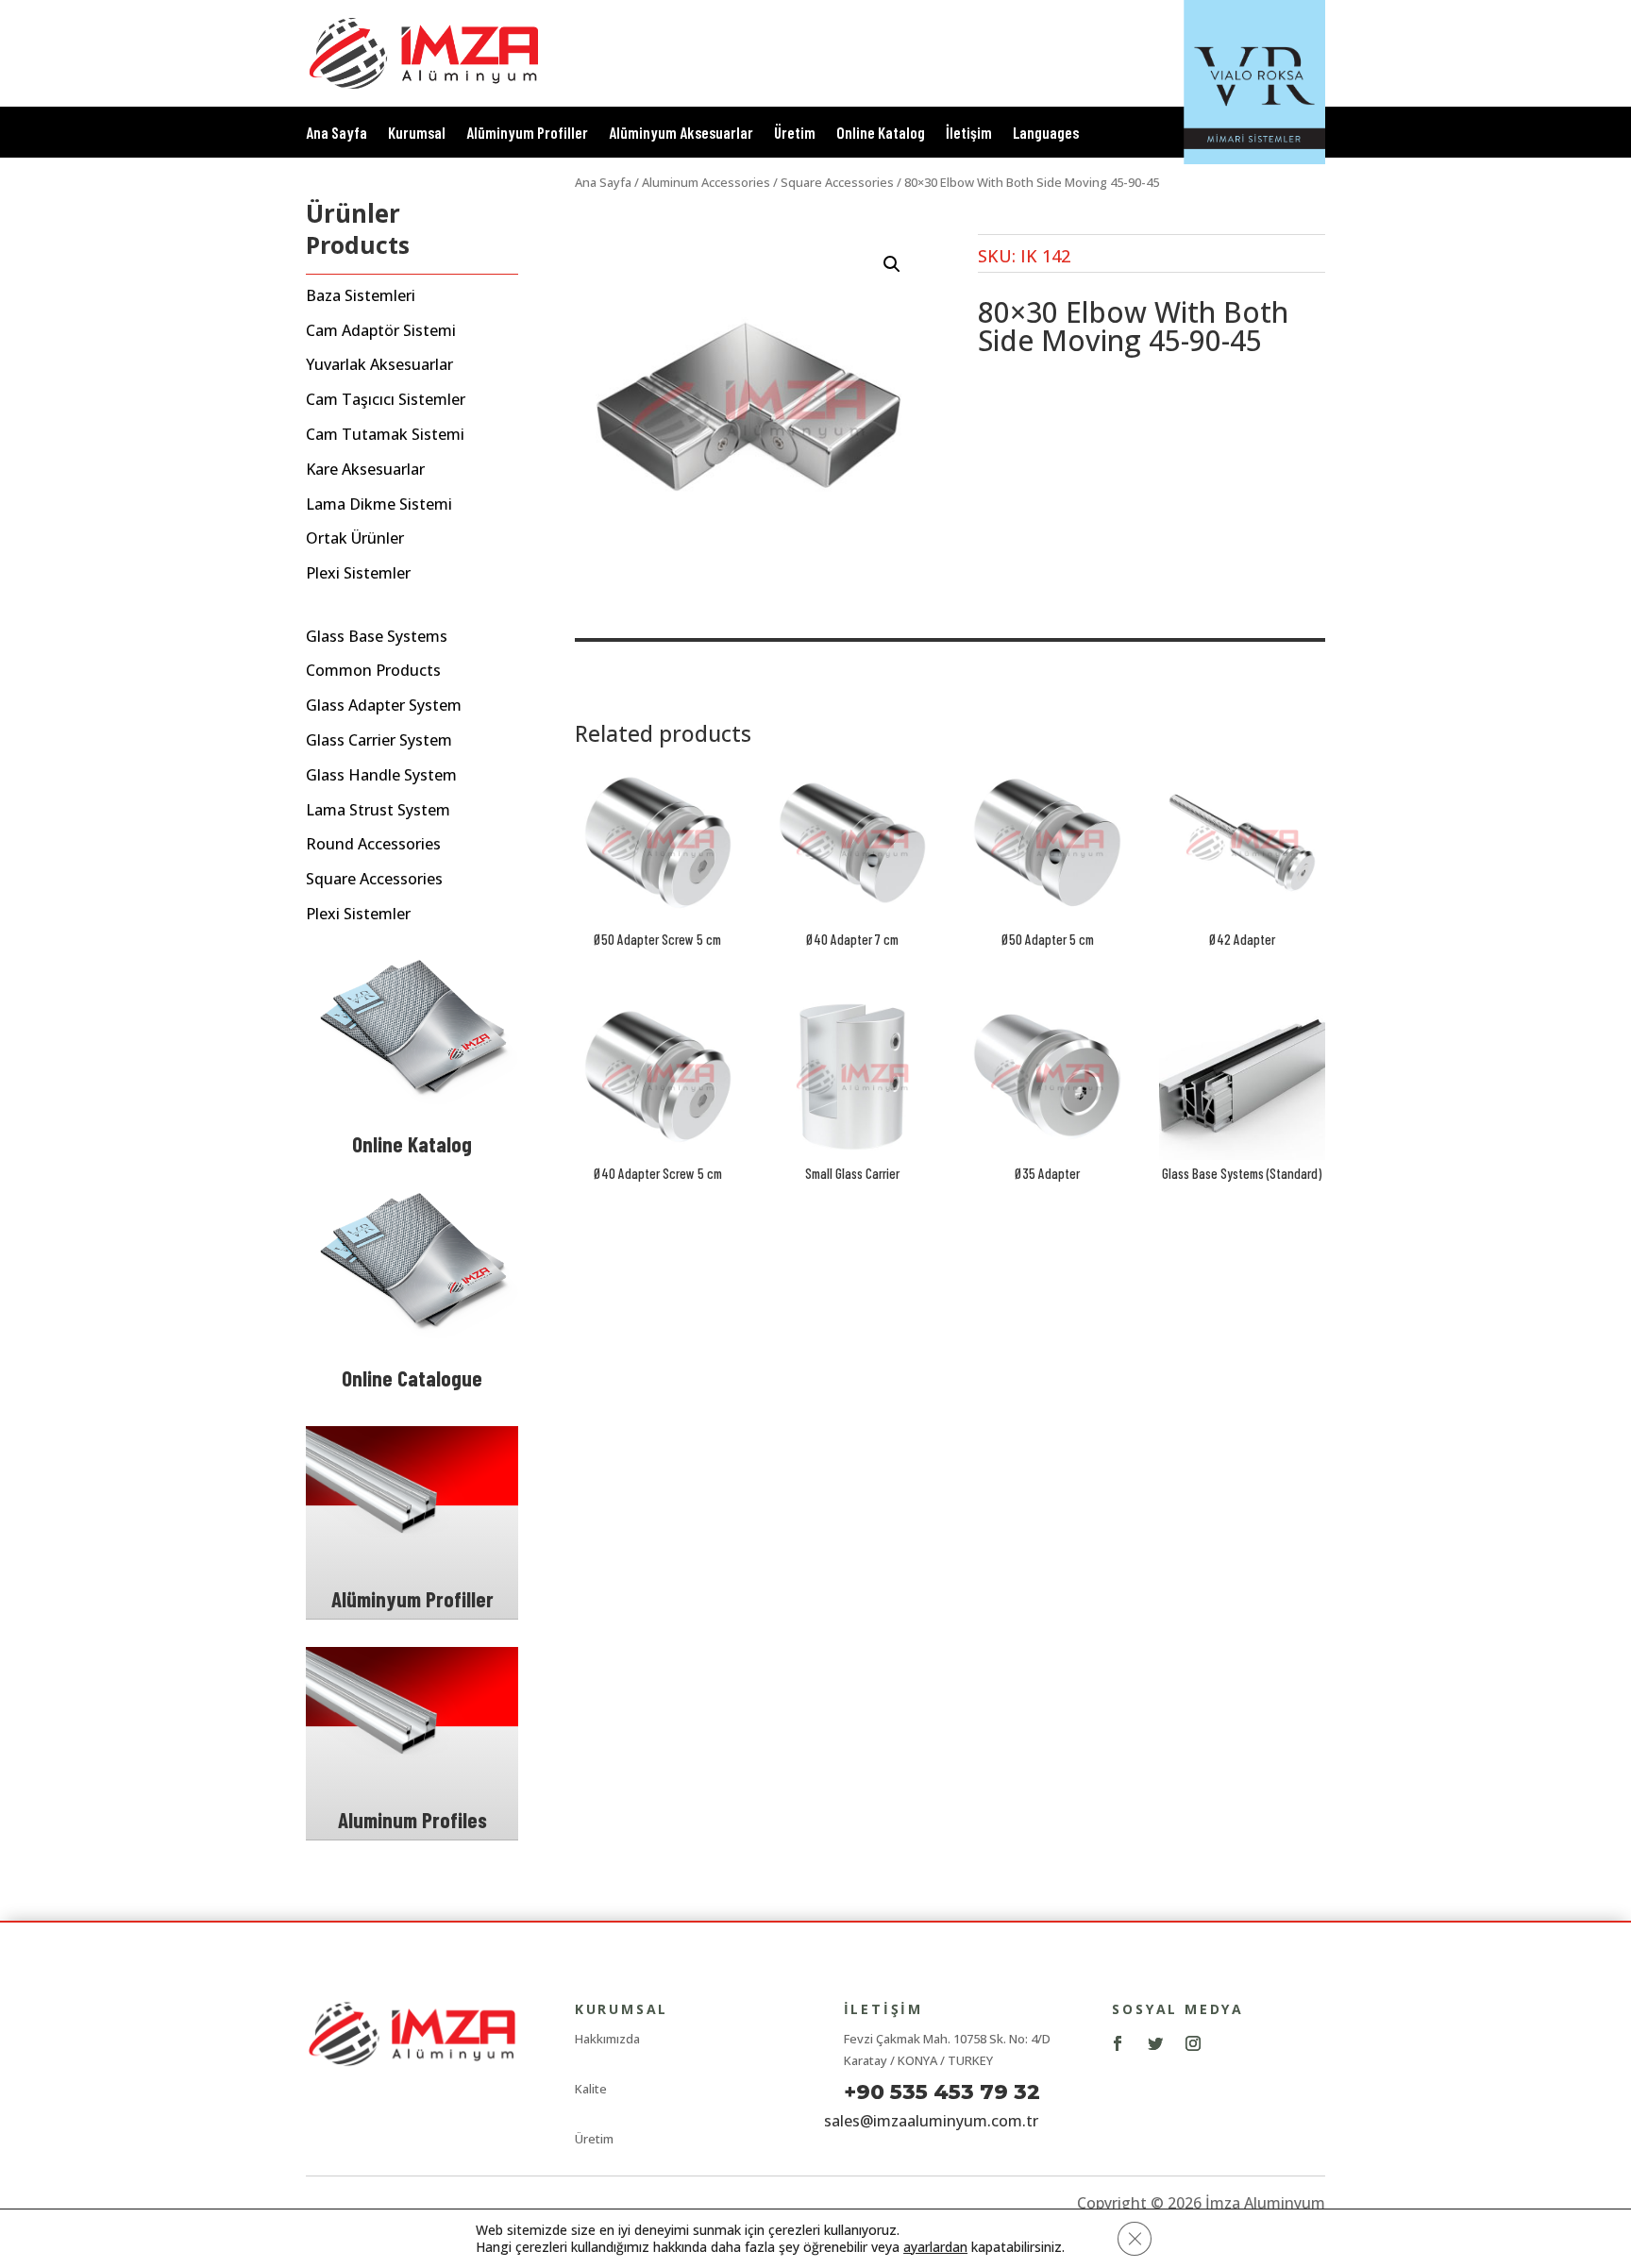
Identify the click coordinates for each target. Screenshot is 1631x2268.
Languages (1046, 134)
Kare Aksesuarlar (365, 470)
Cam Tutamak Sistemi (385, 435)
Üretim (795, 134)
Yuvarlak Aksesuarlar (379, 365)
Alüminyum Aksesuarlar (681, 134)
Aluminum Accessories (706, 182)
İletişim (969, 134)
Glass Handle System (381, 775)
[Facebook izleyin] (1118, 2043)
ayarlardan (935, 2247)
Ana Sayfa (336, 134)
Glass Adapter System (384, 706)
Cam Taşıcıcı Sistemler (386, 400)
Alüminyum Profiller (527, 134)
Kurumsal (417, 134)
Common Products (373, 671)
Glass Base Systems (377, 637)
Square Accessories (374, 879)
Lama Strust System (378, 810)
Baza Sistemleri (361, 296)
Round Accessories (373, 844)
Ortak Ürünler (355, 538)
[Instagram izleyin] (1193, 2043)
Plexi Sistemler (358, 573)
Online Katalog (881, 134)
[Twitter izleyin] (1155, 2043)
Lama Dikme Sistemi (379, 504)
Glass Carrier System (379, 740)
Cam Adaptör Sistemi (381, 331)
